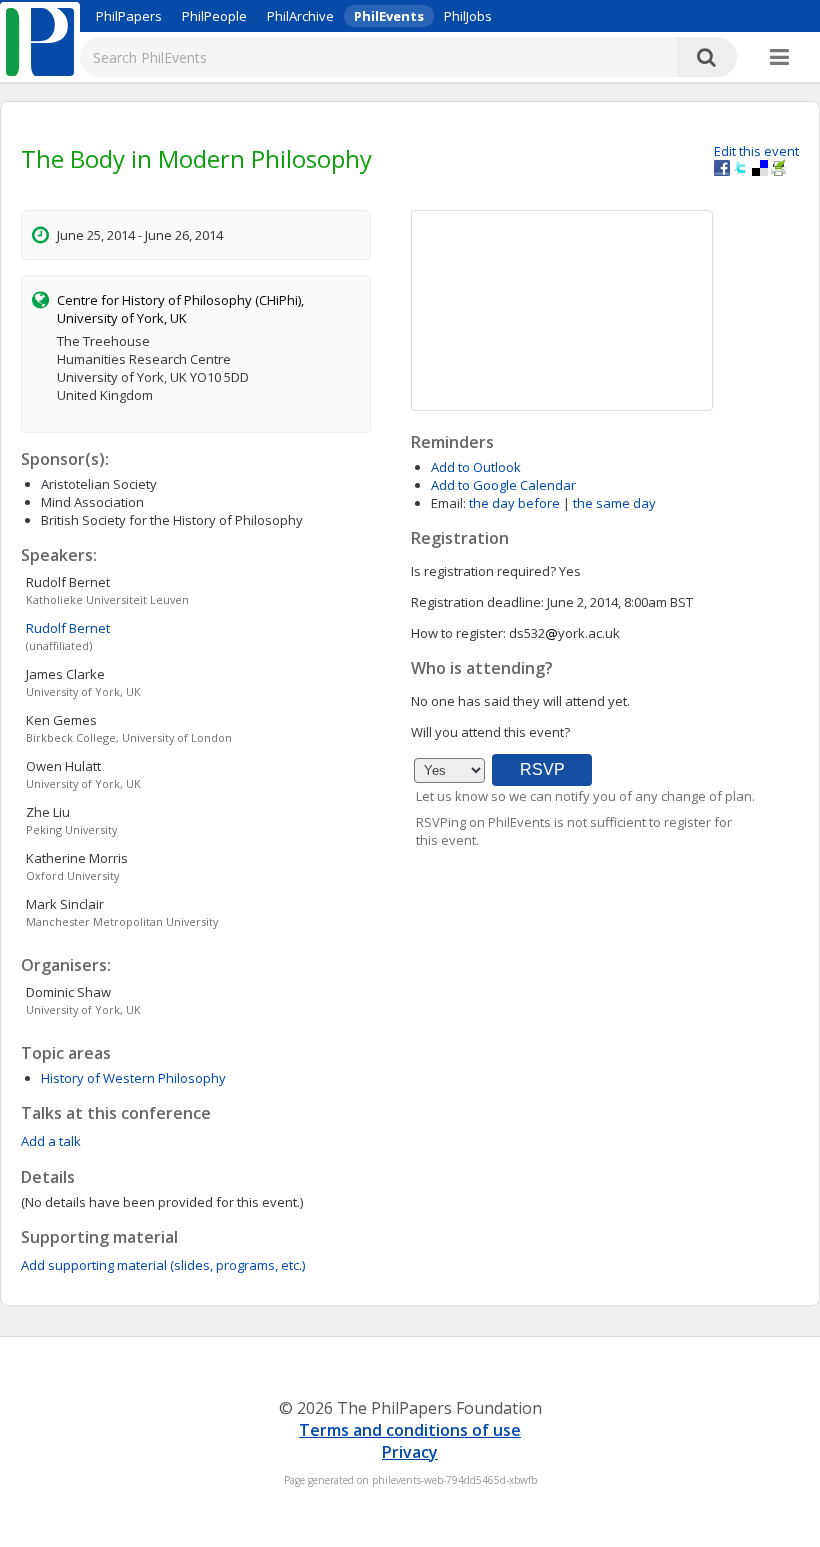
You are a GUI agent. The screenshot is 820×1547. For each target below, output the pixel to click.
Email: (448, 503)
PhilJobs (468, 16)
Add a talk (51, 1141)
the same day (614, 503)
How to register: (458, 633)
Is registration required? (483, 571)
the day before (514, 503)
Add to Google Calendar (503, 485)
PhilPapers (129, 16)
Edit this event (756, 151)
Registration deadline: (477, 602)
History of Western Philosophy (133, 1078)
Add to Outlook (476, 467)
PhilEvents (389, 16)
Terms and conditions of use (410, 1430)
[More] (779, 58)
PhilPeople (214, 16)
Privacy (410, 1452)
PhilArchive (300, 16)
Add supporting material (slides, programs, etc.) (163, 1265)
